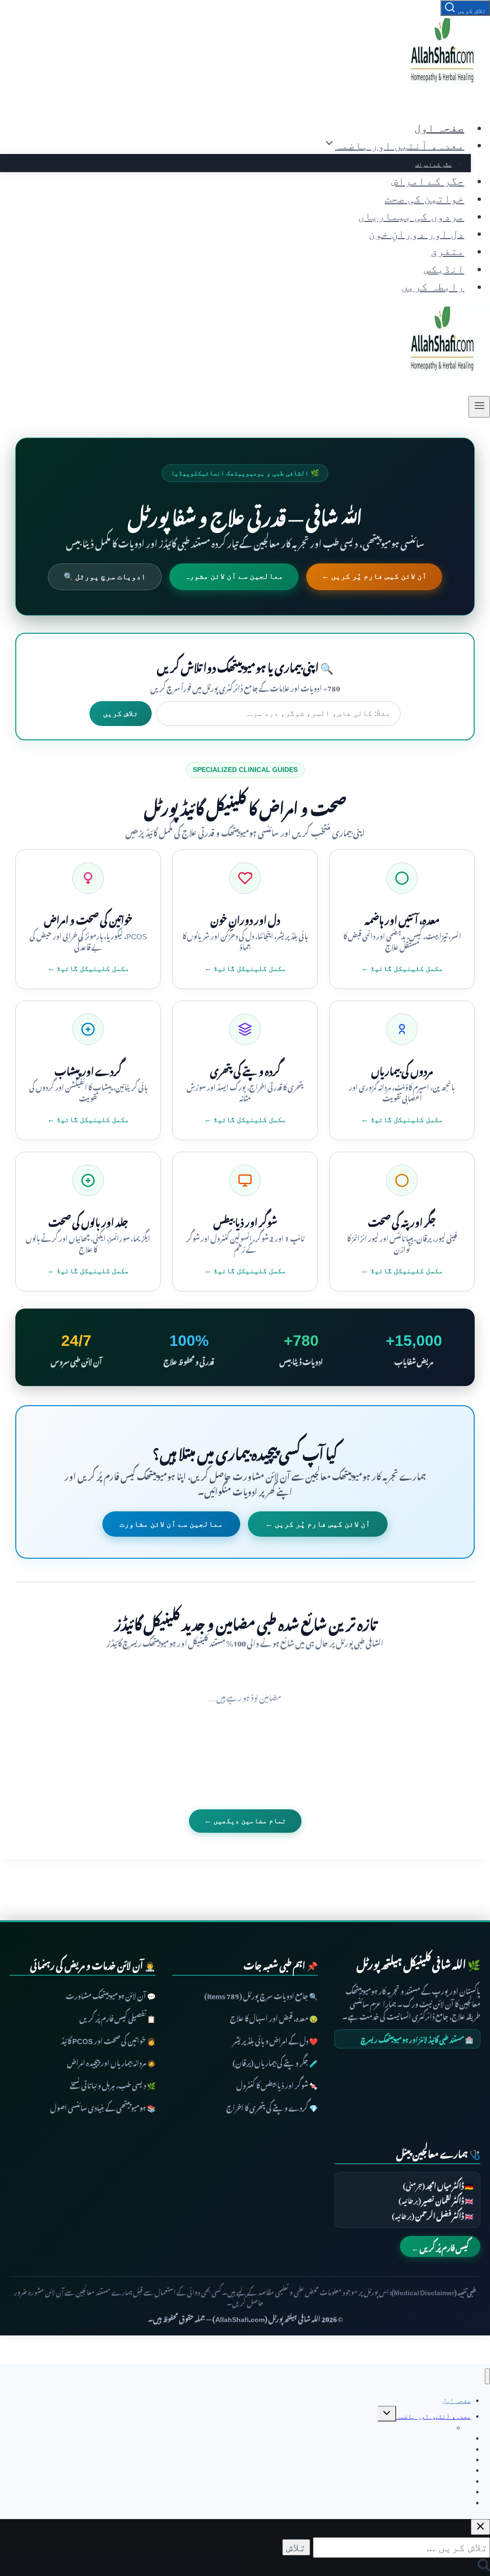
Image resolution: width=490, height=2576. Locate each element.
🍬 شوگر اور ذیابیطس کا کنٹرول (277, 2084)
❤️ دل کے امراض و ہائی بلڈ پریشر (275, 2039)
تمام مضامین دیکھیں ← (245, 1821)
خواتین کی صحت (424, 198)
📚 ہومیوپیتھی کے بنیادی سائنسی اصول (103, 2107)
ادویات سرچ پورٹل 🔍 (105, 577)
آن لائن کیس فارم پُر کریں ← (374, 576)
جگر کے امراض (434, 164)
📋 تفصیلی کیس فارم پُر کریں (117, 2017)
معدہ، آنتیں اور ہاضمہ (434, 2416)
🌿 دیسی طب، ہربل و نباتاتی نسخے (113, 2084)
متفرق (447, 251)
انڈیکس (444, 269)
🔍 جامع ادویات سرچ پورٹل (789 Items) (261, 1995)
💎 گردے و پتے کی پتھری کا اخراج (272, 2107)
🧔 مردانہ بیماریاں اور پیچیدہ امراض (111, 2062)
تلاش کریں (121, 713)
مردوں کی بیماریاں (411, 216)
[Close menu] (487, 2376)
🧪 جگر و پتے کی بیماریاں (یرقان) (275, 2062)
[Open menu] (479, 407)
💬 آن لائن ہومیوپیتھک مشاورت (111, 1995)
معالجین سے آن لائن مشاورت (171, 1524)
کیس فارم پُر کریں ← (440, 2246)
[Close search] (480, 2527)
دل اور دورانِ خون (416, 233)
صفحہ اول (439, 128)
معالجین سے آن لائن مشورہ (234, 576)
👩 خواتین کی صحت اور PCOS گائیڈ (108, 2039)
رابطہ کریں (433, 286)
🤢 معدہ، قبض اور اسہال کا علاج (274, 2017)
